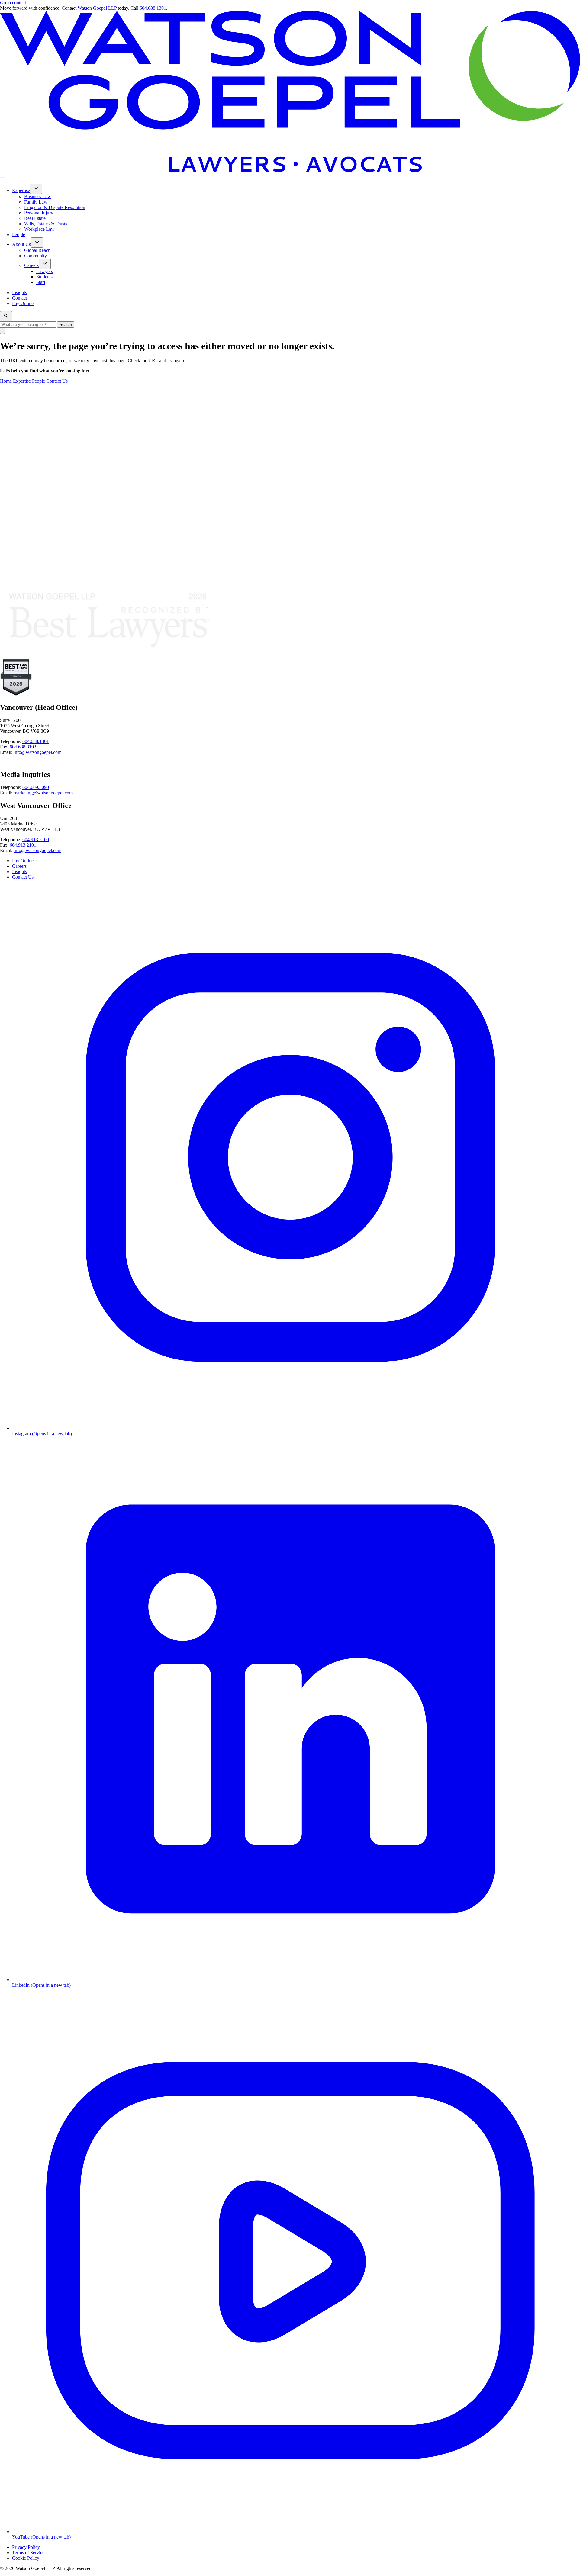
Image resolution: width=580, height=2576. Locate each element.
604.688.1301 (153, 8)
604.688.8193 (23, 747)
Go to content (13, 3)
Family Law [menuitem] (36, 202)
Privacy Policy (26, 2547)
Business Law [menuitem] (38, 196)
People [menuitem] (19, 235)
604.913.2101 (23, 845)
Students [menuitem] (44, 277)
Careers (19, 866)
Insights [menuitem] (19, 293)
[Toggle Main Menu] (2, 178)
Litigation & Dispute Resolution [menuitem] (55, 207)
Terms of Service (28, 2553)
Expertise (23, 381)
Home (6, 381)
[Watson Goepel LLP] (290, 170)
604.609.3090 (36, 787)
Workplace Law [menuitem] (39, 229)
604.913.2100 (36, 839)
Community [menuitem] (35, 256)
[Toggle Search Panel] (6, 316)
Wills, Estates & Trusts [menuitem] (46, 224)
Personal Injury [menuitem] (39, 213)
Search (66, 325)
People (39, 381)
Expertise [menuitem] (21, 190)
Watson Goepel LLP (97, 8)
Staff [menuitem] (41, 282)
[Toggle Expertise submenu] (36, 189)
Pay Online (23, 861)
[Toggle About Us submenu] (37, 243)
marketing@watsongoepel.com (43, 793)
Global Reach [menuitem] (37, 250)
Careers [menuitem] (31, 265)
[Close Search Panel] (2, 331)
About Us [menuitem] (21, 244)
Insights (19, 872)
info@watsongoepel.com (37, 752)
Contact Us (57, 381)
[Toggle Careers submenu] (45, 264)
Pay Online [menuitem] (23, 303)
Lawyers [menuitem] (45, 271)
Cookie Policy (26, 2558)
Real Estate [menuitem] (35, 218)
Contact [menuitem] (19, 298)
